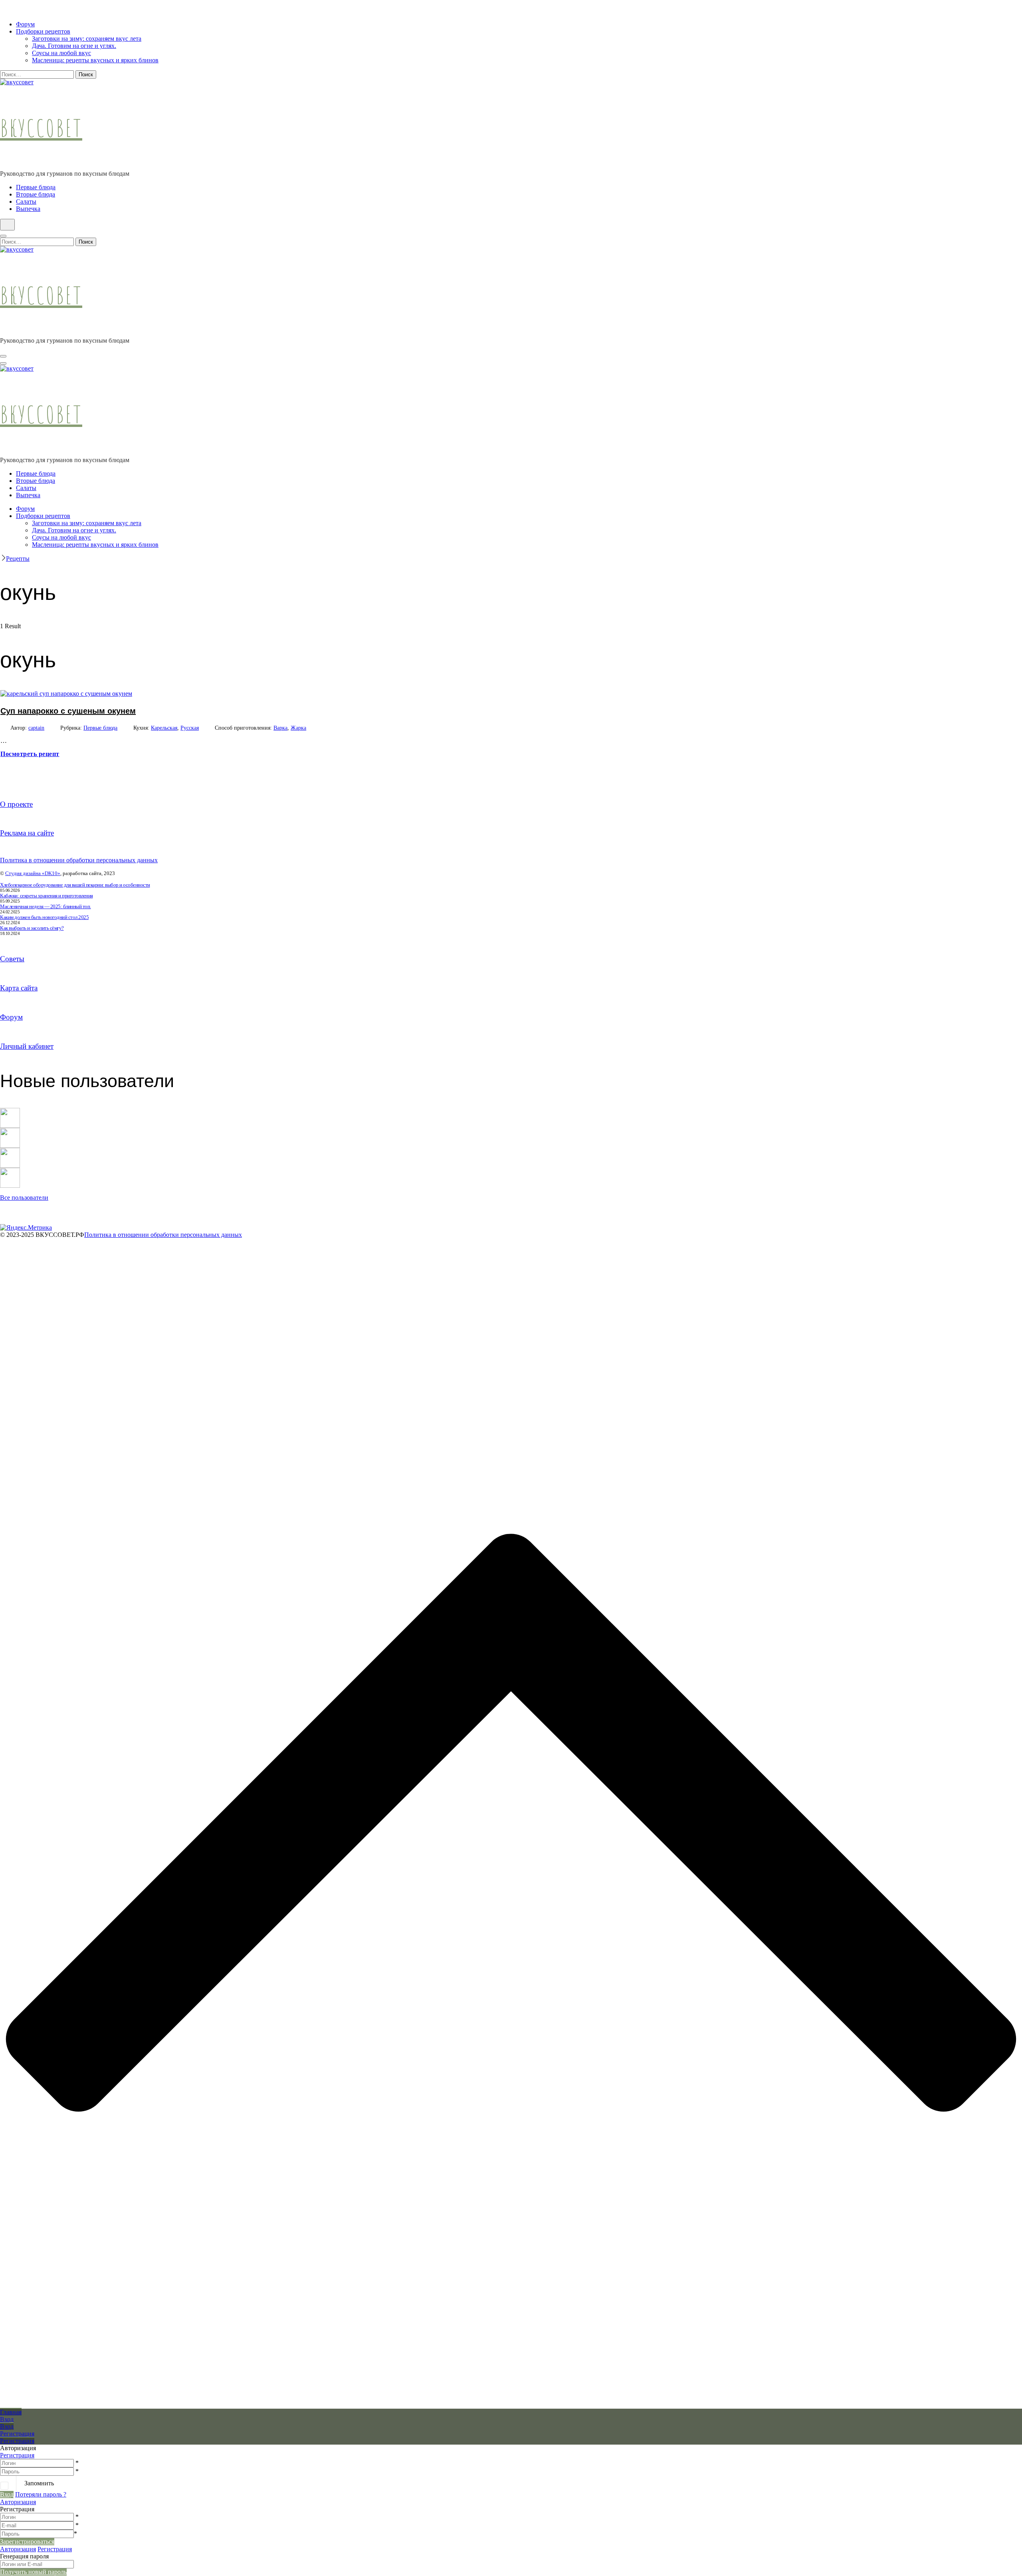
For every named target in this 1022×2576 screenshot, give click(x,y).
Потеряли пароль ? (41, 2494)
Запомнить (39, 2483)
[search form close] (3, 236)
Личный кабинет (27, 1046)
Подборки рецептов (43, 31)
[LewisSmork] (10, 1131)
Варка (280, 728)
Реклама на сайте (27, 833)
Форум (25, 24)
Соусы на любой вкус (61, 53)
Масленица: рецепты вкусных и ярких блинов (95, 60)
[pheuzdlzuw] (10, 1151)
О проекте (16, 804)
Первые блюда (36, 187)
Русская (190, 728)
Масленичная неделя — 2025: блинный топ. (46, 906)
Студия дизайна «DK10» (33, 873)
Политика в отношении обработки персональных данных (79, 860)
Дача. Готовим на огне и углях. (74, 46)
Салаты (26, 201)
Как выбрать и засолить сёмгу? (32, 928)
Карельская (164, 728)
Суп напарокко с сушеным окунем (68, 711)
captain (36, 728)
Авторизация (18, 2502)
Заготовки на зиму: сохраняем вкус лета (87, 39)
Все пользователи (24, 1198)
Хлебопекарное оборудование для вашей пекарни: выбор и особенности (75, 885)
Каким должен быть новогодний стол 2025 (44, 917)
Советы (12, 959)
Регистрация (17, 2455)
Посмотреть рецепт (30, 754)
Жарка (298, 728)
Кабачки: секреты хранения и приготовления (47, 896)
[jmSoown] (10, 1111)
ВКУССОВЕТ (41, 128)
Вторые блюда (36, 194)
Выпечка (28, 209)
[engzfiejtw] (10, 1171)
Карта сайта (19, 988)
